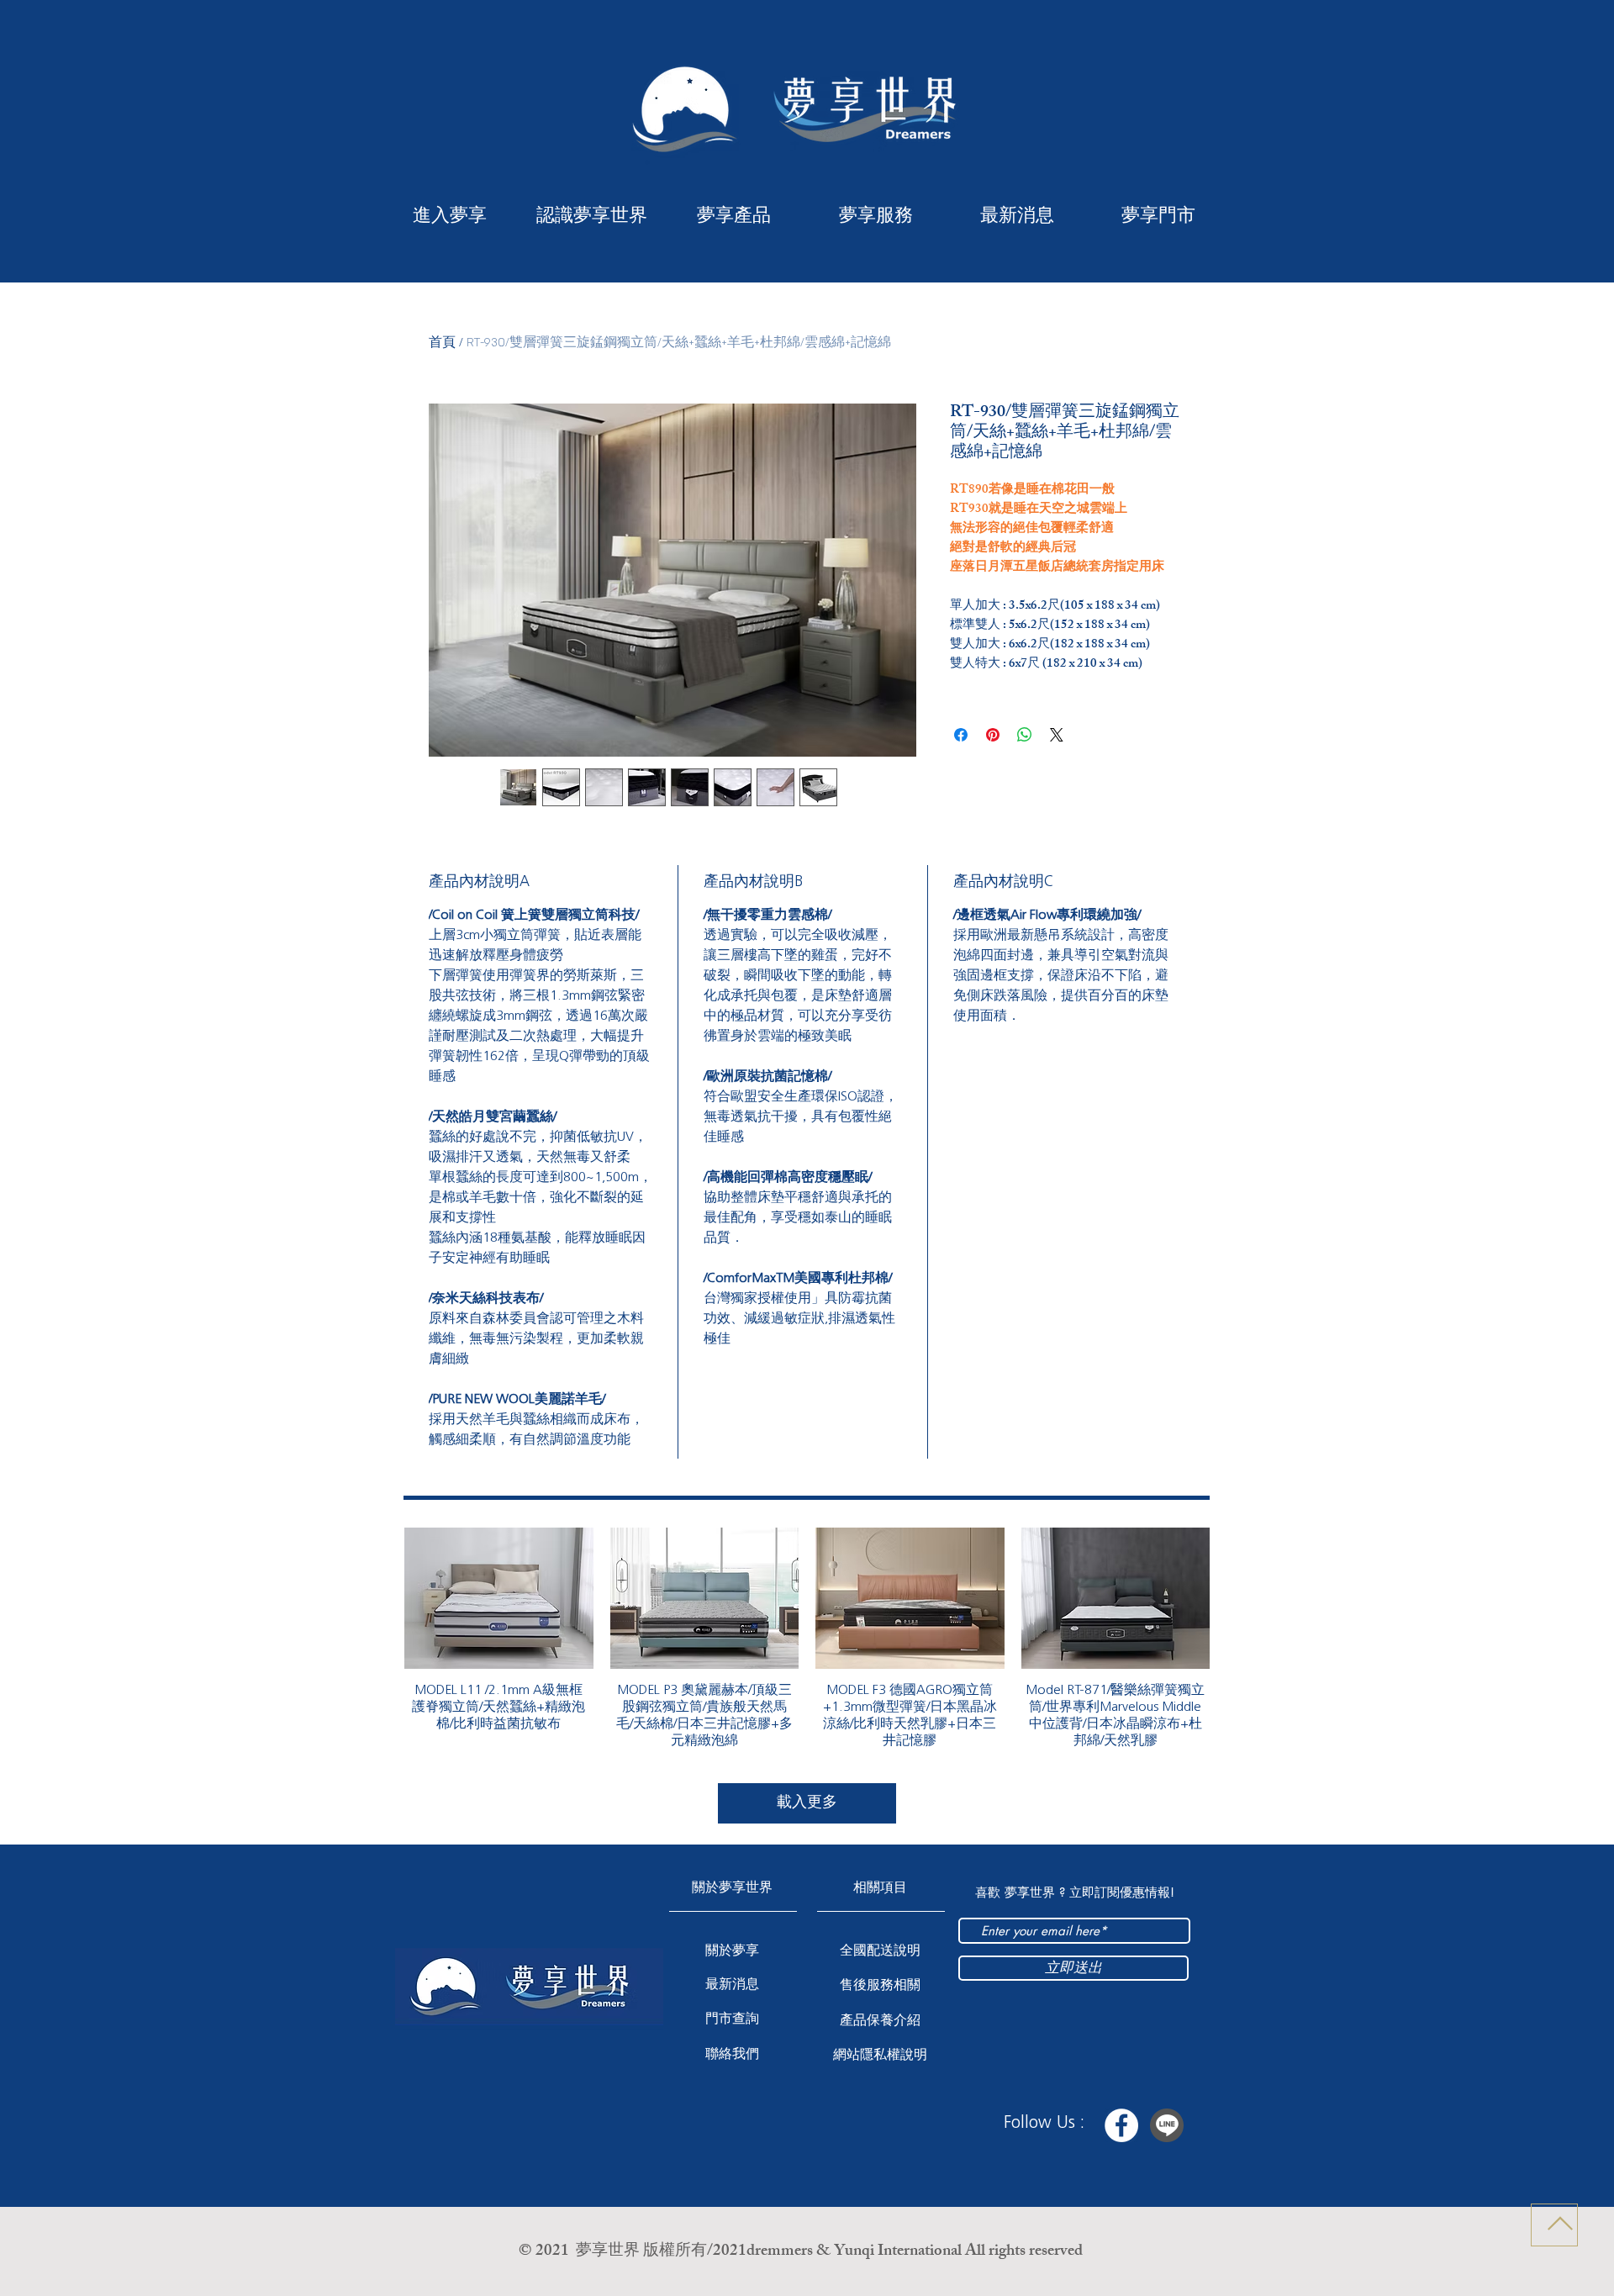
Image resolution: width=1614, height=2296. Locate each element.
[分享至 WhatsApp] (1025, 735)
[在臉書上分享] (961, 735)
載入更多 (807, 1802)
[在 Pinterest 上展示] (993, 735)
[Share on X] (1057, 735)
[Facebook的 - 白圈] (1121, 2125)
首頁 (442, 343)
